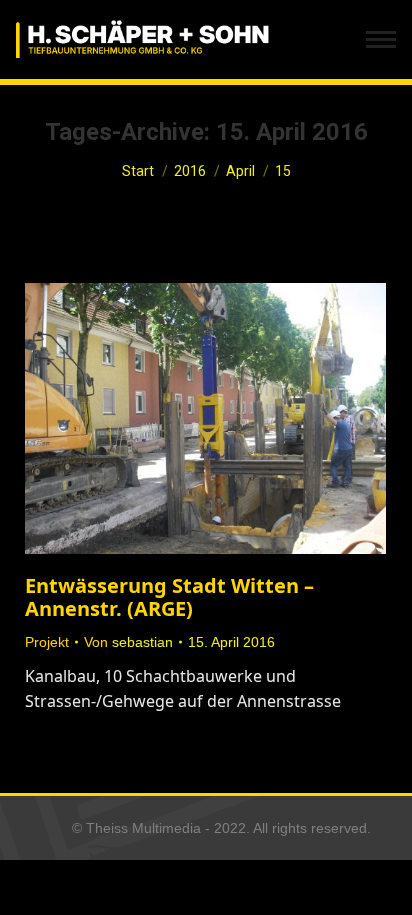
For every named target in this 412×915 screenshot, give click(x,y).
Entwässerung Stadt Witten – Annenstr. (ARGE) (169, 597)
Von (128, 642)
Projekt (47, 642)
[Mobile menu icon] (381, 39)
